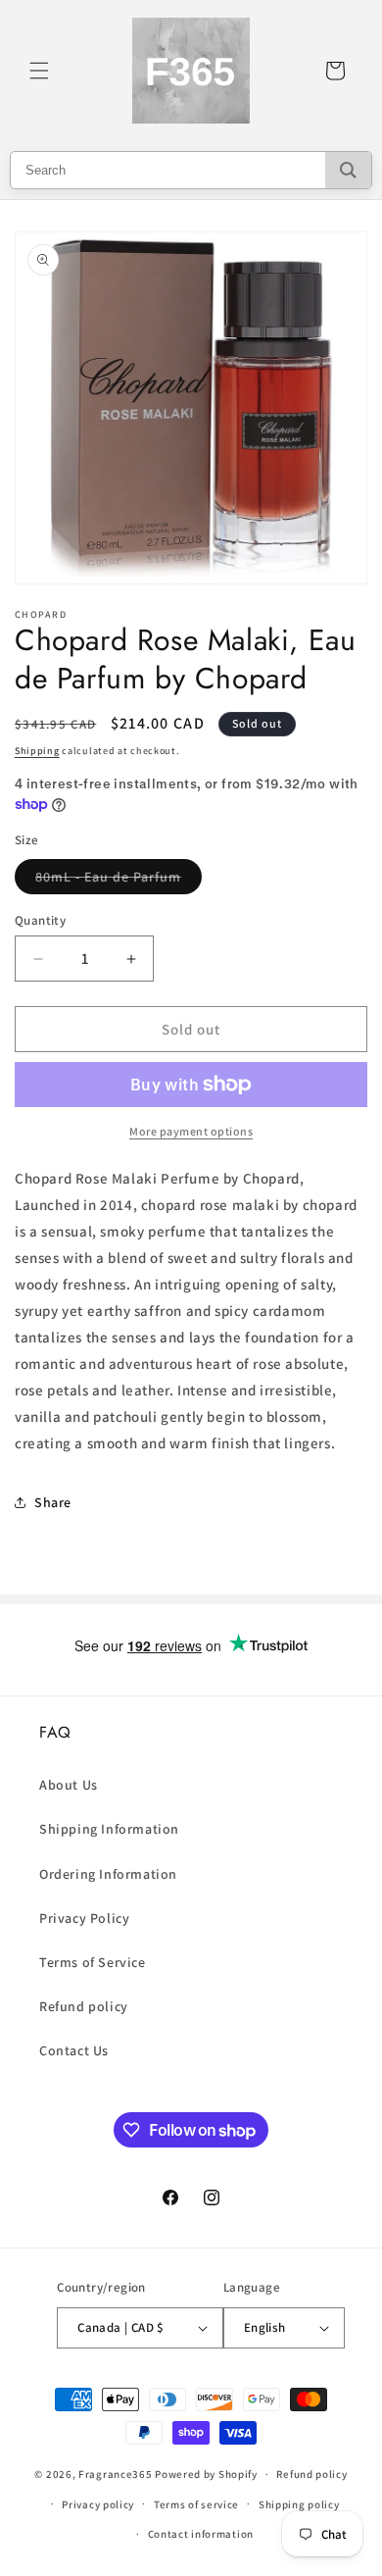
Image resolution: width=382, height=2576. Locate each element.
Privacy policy (98, 2504)
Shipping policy (299, 2504)
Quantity (40, 920)
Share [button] (53, 1502)
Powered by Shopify (206, 2474)
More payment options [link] (191, 1131)
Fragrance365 (115, 2474)
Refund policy (84, 2006)
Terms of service (196, 2504)
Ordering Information (108, 1874)
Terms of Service (93, 1962)
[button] (39, 71)
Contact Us (74, 2050)
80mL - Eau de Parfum (119, 881)
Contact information (201, 2534)
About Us (69, 1785)
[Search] (348, 170)
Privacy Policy (84, 1918)
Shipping (37, 751)
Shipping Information (109, 1829)
